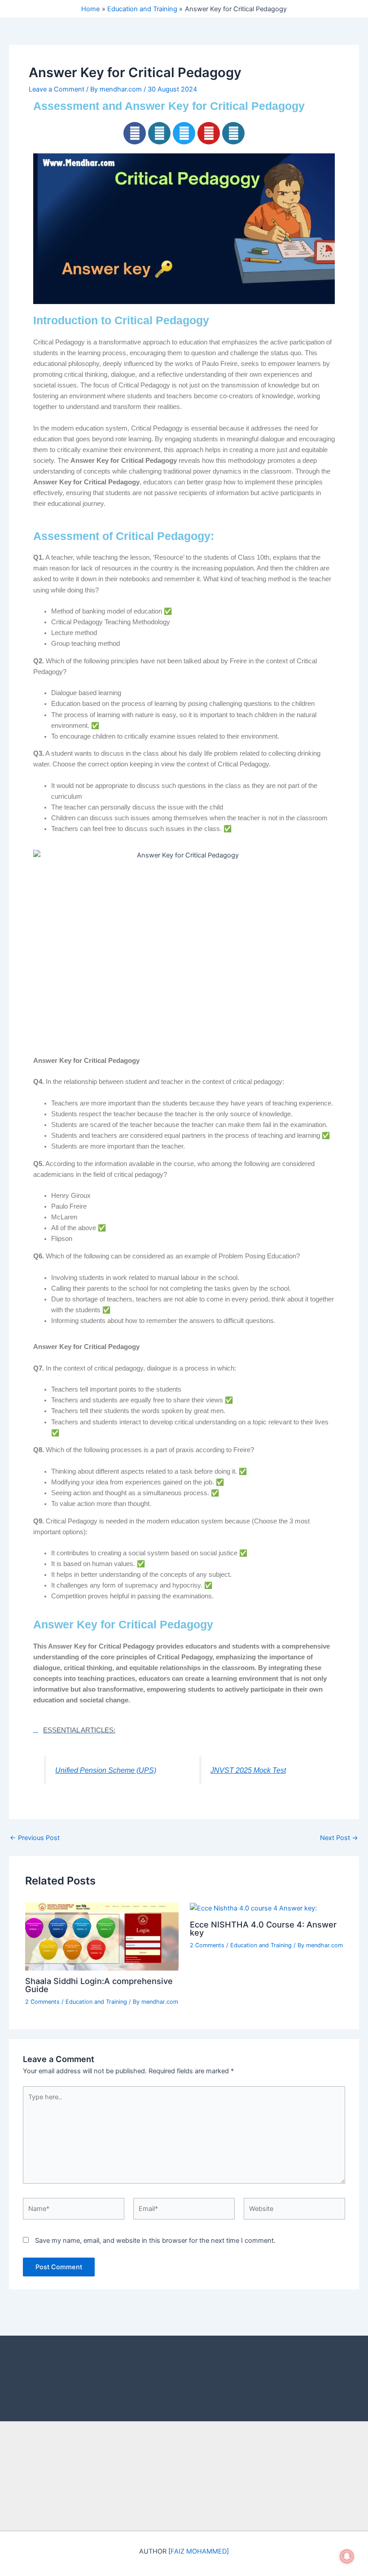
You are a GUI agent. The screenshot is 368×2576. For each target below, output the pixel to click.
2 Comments (42, 2002)
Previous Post (35, 1838)
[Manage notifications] (347, 2556)
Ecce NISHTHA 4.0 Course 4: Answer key (263, 1928)
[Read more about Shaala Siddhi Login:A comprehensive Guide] (102, 1936)
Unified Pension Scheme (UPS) (106, 1770)
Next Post (339, 1838)
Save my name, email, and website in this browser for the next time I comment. (155, 2241)
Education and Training (96, 2002)
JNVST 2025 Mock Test (248, 1770)
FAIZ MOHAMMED (199, 2551)
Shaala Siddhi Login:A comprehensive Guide (99, 1985)
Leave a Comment (57, 89)
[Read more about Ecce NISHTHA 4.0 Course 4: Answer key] (253, 1908)
